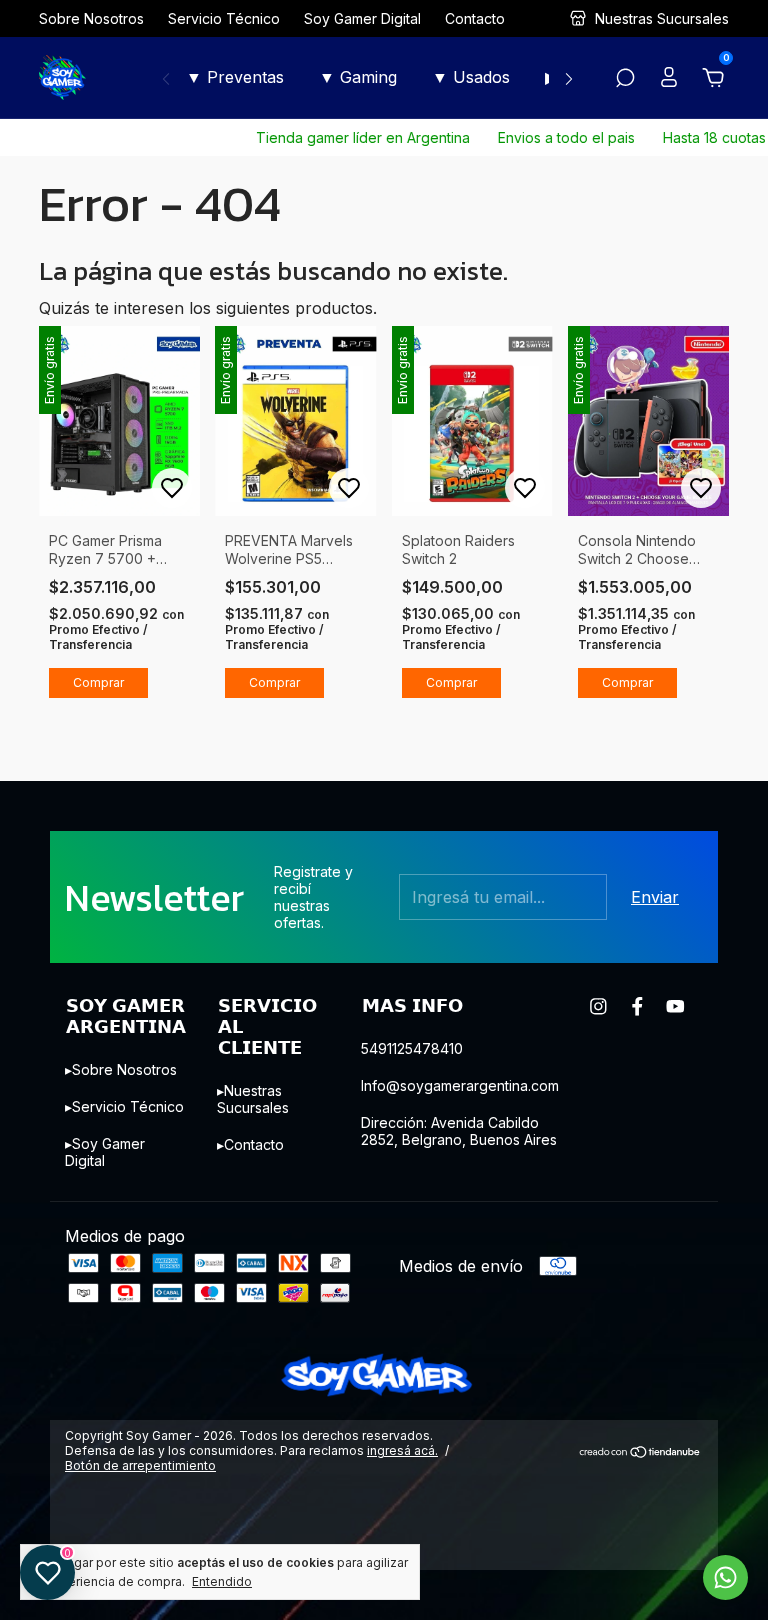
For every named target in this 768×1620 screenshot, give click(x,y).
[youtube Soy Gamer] (675, 1006)
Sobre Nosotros (91, 18)
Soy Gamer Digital (362, 18)
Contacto (475, 18)
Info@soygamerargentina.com (460, 1085)
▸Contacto (250, 1144)
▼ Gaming (358, 77)
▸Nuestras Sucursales (253, 1099)
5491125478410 (412, 1048)
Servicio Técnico (224, 18)
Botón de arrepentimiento (140, 1465)
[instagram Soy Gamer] (598, 1006)
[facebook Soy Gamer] (637, 1006)
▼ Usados (471, 77)
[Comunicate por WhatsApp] (725, 1577)
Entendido (222, 1581)
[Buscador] (625, 79)
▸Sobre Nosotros (121, 1069)
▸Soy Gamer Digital (105, 1152)
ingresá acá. (402, 1450)
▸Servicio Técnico (124, 1106)
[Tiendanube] (640, 1453)
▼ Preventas (235, 77)
